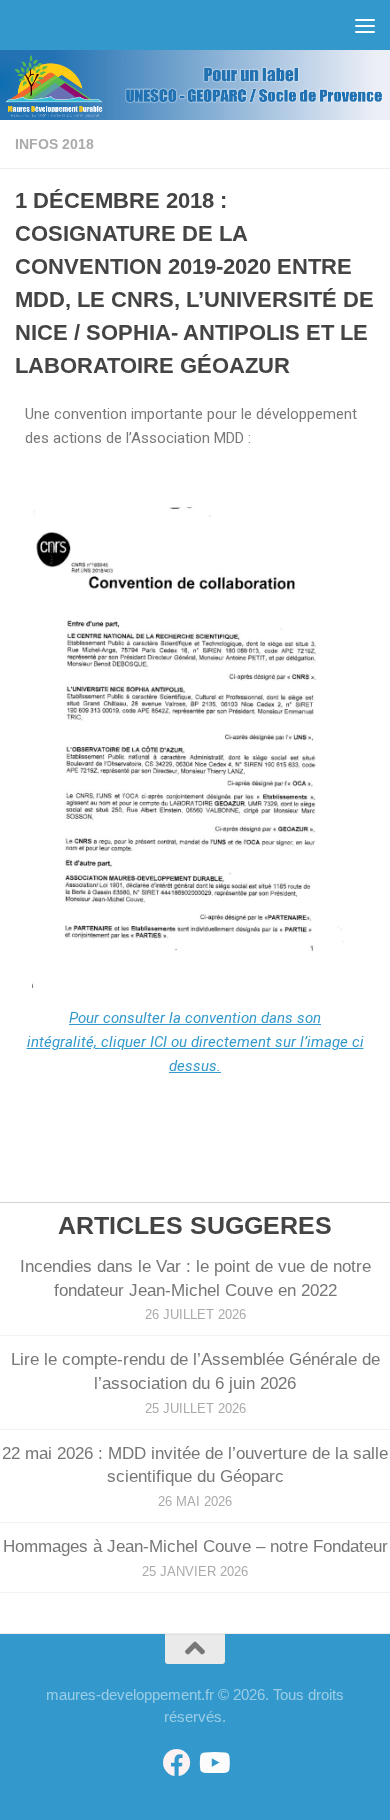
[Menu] (365, 25)
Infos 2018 (54, 144)
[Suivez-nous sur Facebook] (177, 1763)
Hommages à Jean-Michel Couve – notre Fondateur (195, 1546)
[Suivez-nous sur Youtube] (213, 1763)
